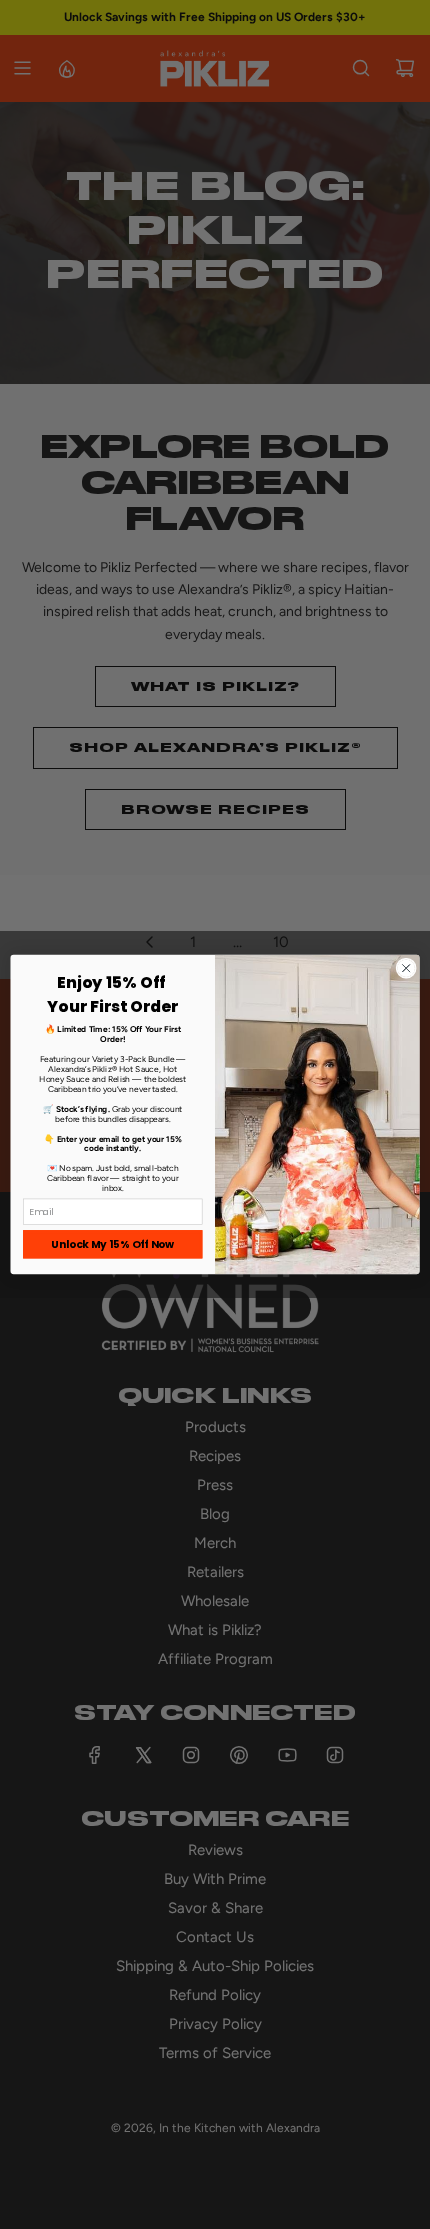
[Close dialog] (406, 968)
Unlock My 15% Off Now (112, 1244)
